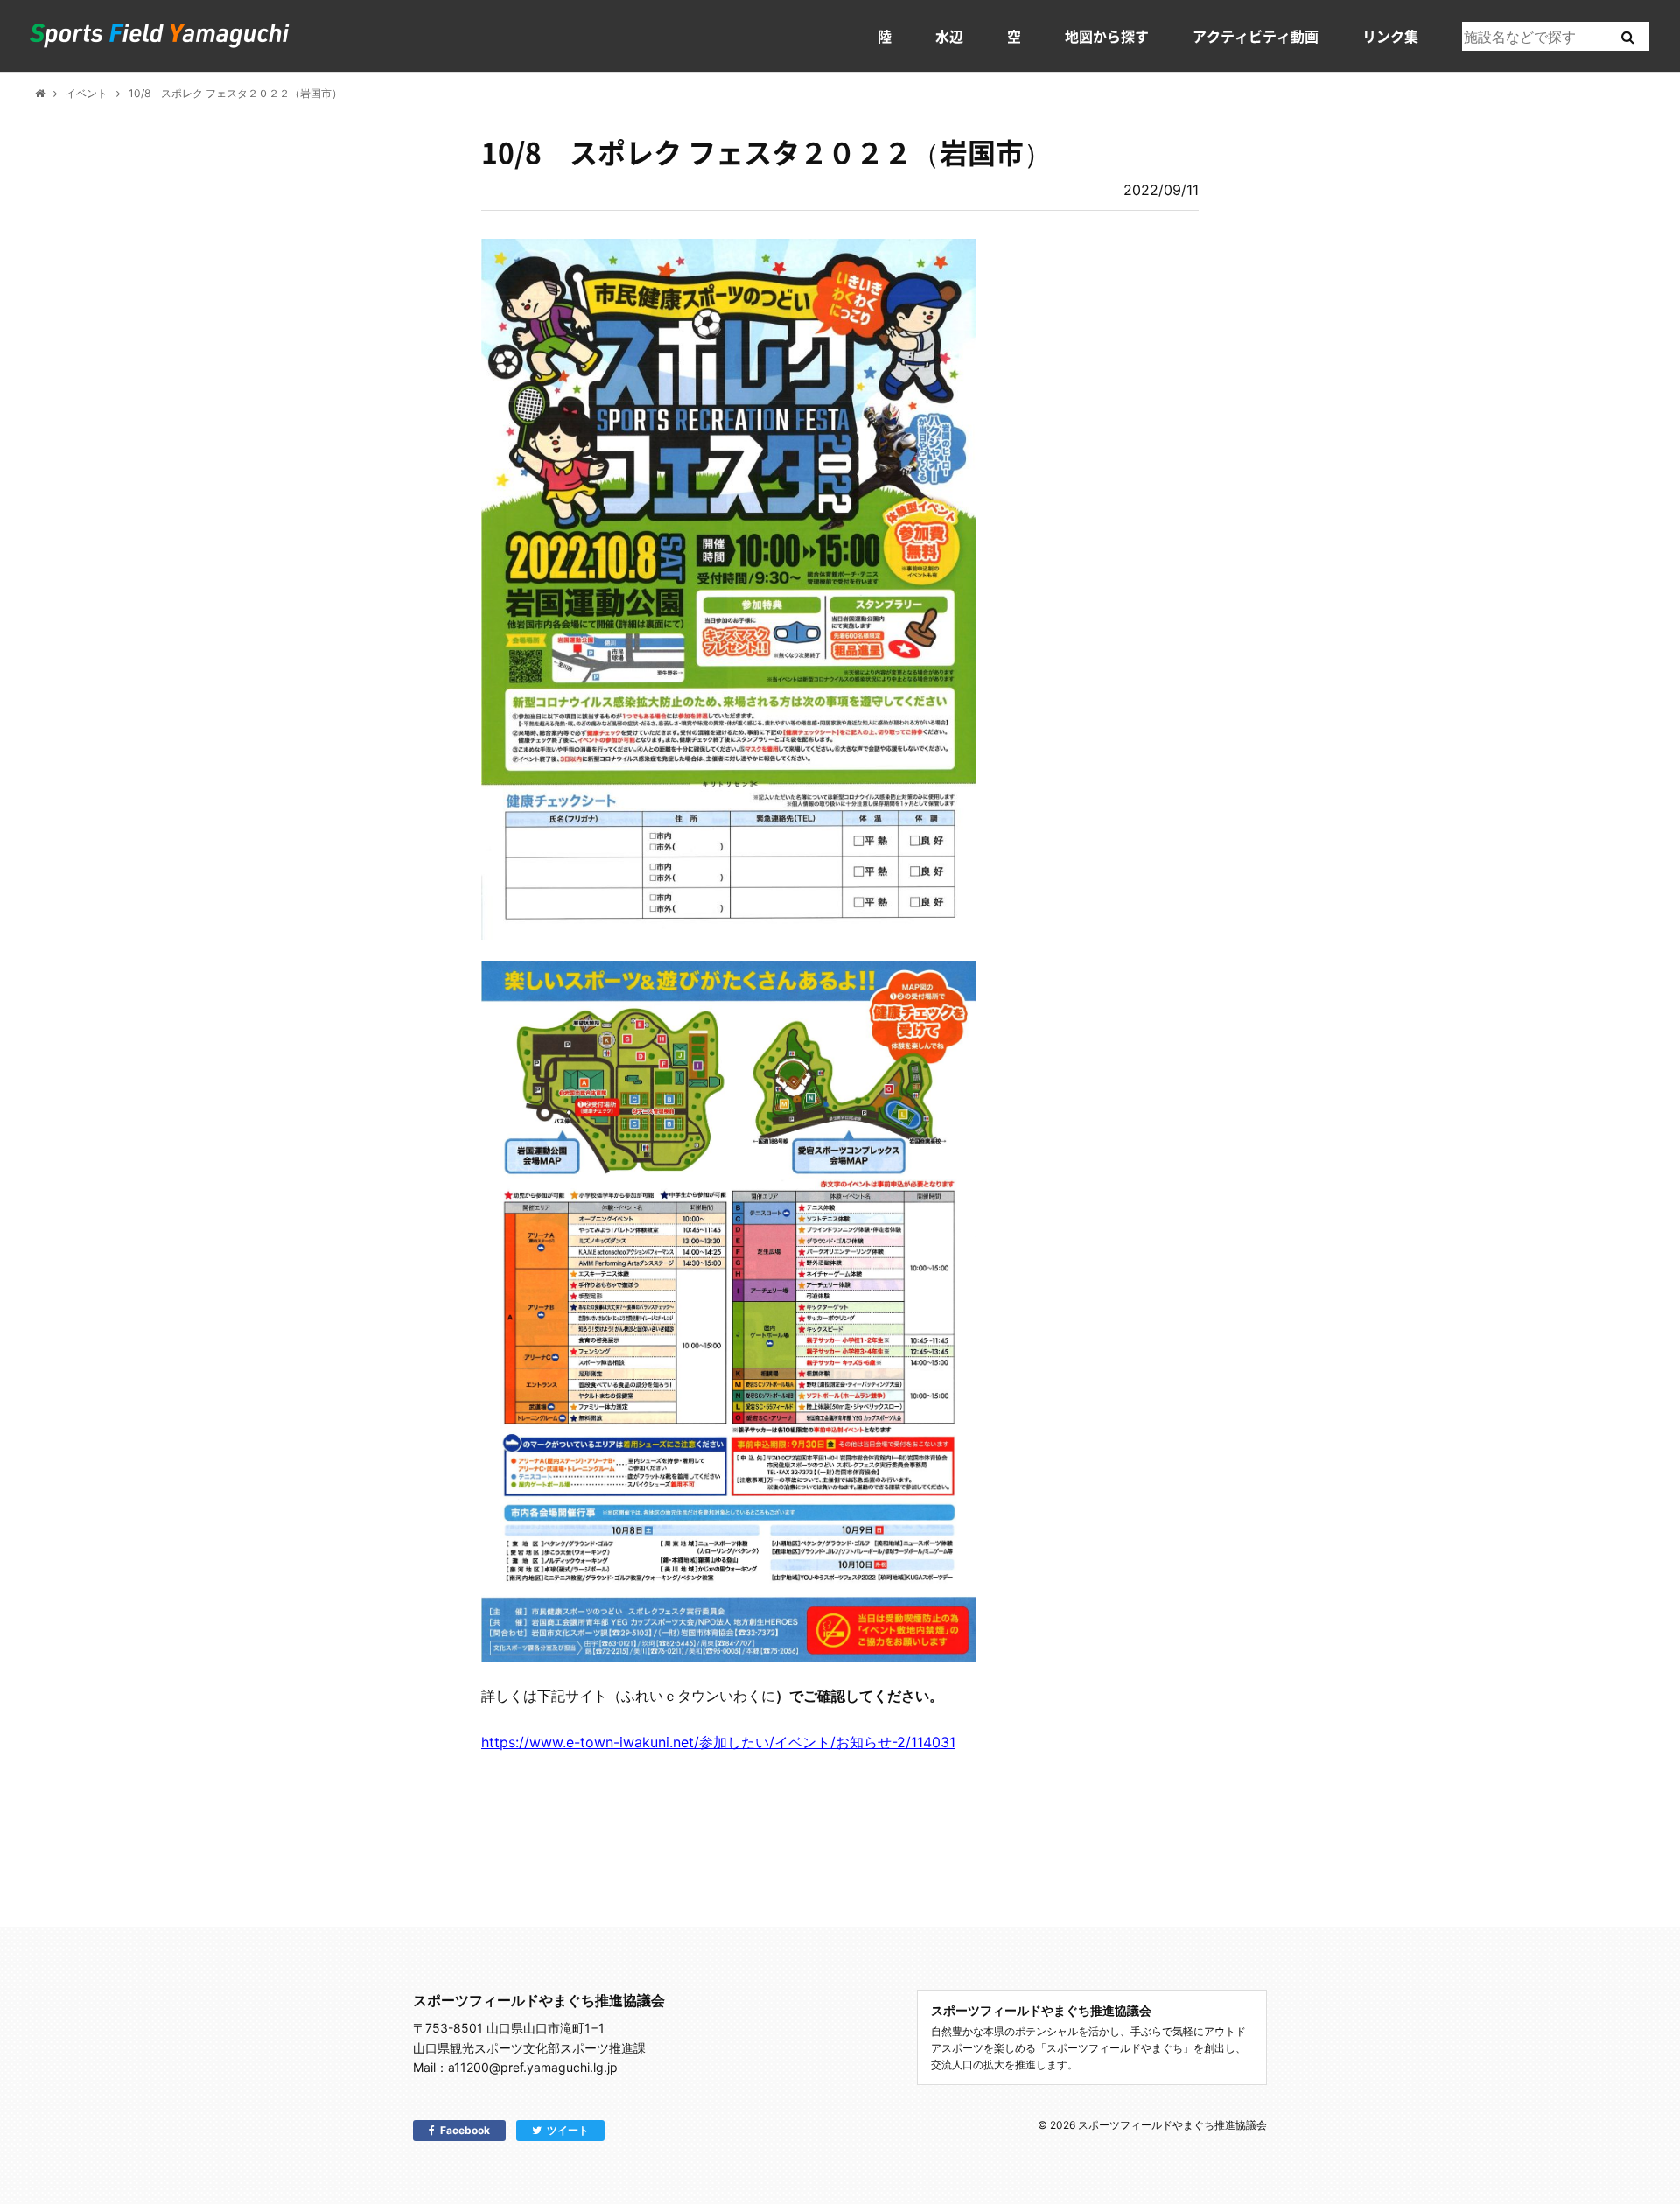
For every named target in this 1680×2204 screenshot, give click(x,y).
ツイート (568, 2130)
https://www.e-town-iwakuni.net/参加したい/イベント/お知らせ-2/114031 (718, 1742)
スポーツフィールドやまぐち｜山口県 (160, 36)
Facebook (465, 2130)
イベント (87, 93)
